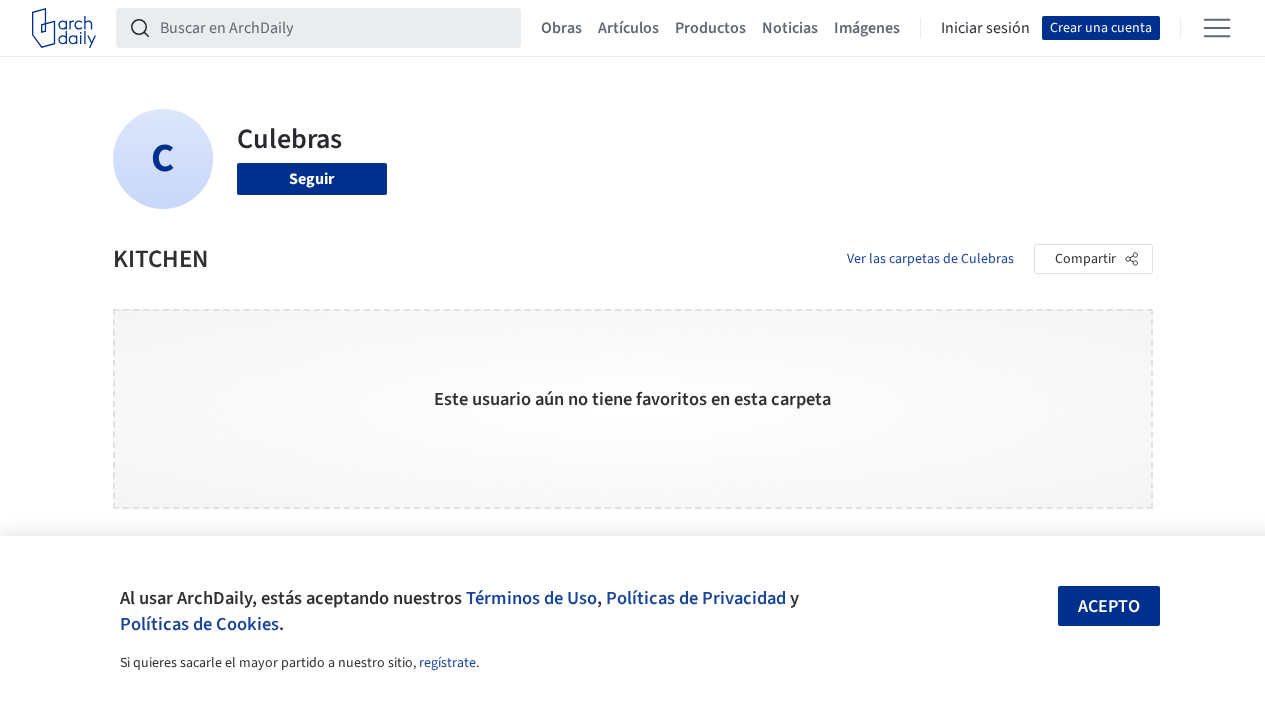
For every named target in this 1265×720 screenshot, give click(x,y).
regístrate (447, 663)
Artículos (628, 28)
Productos (710, 28)
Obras (561, 28)
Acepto (1109, 606)
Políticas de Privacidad (696, 598)
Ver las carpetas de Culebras (930, 259)
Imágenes (867, 28)
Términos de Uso (531, 598)
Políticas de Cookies (199, 624)
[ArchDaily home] (64, 28)
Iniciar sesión (985, 28)
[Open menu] (1217, 28)
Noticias (790, 28)
